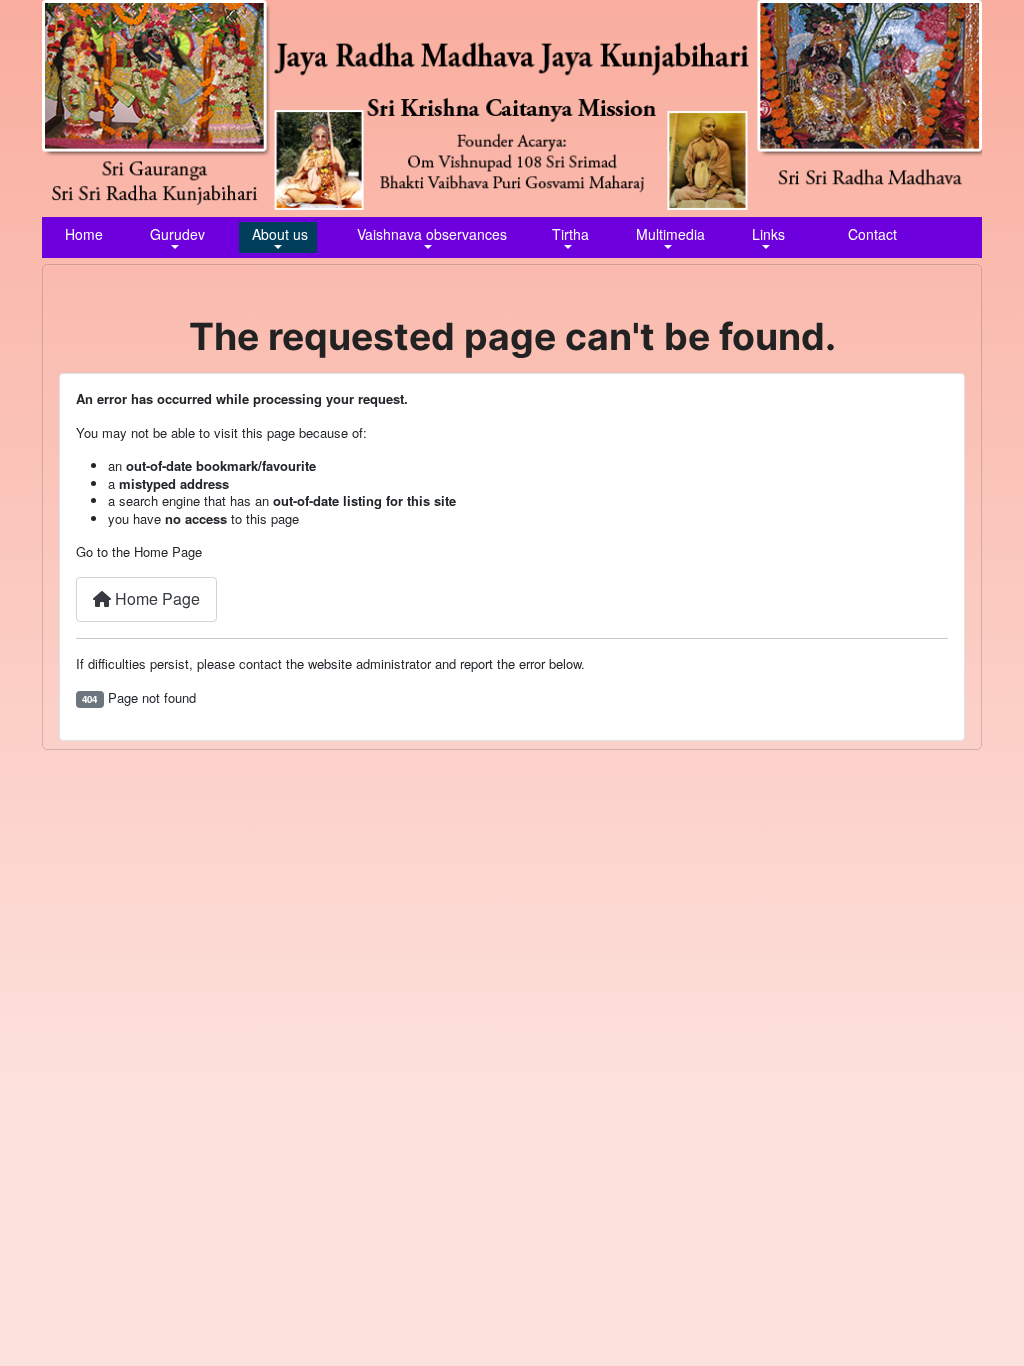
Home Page (155, 598)
